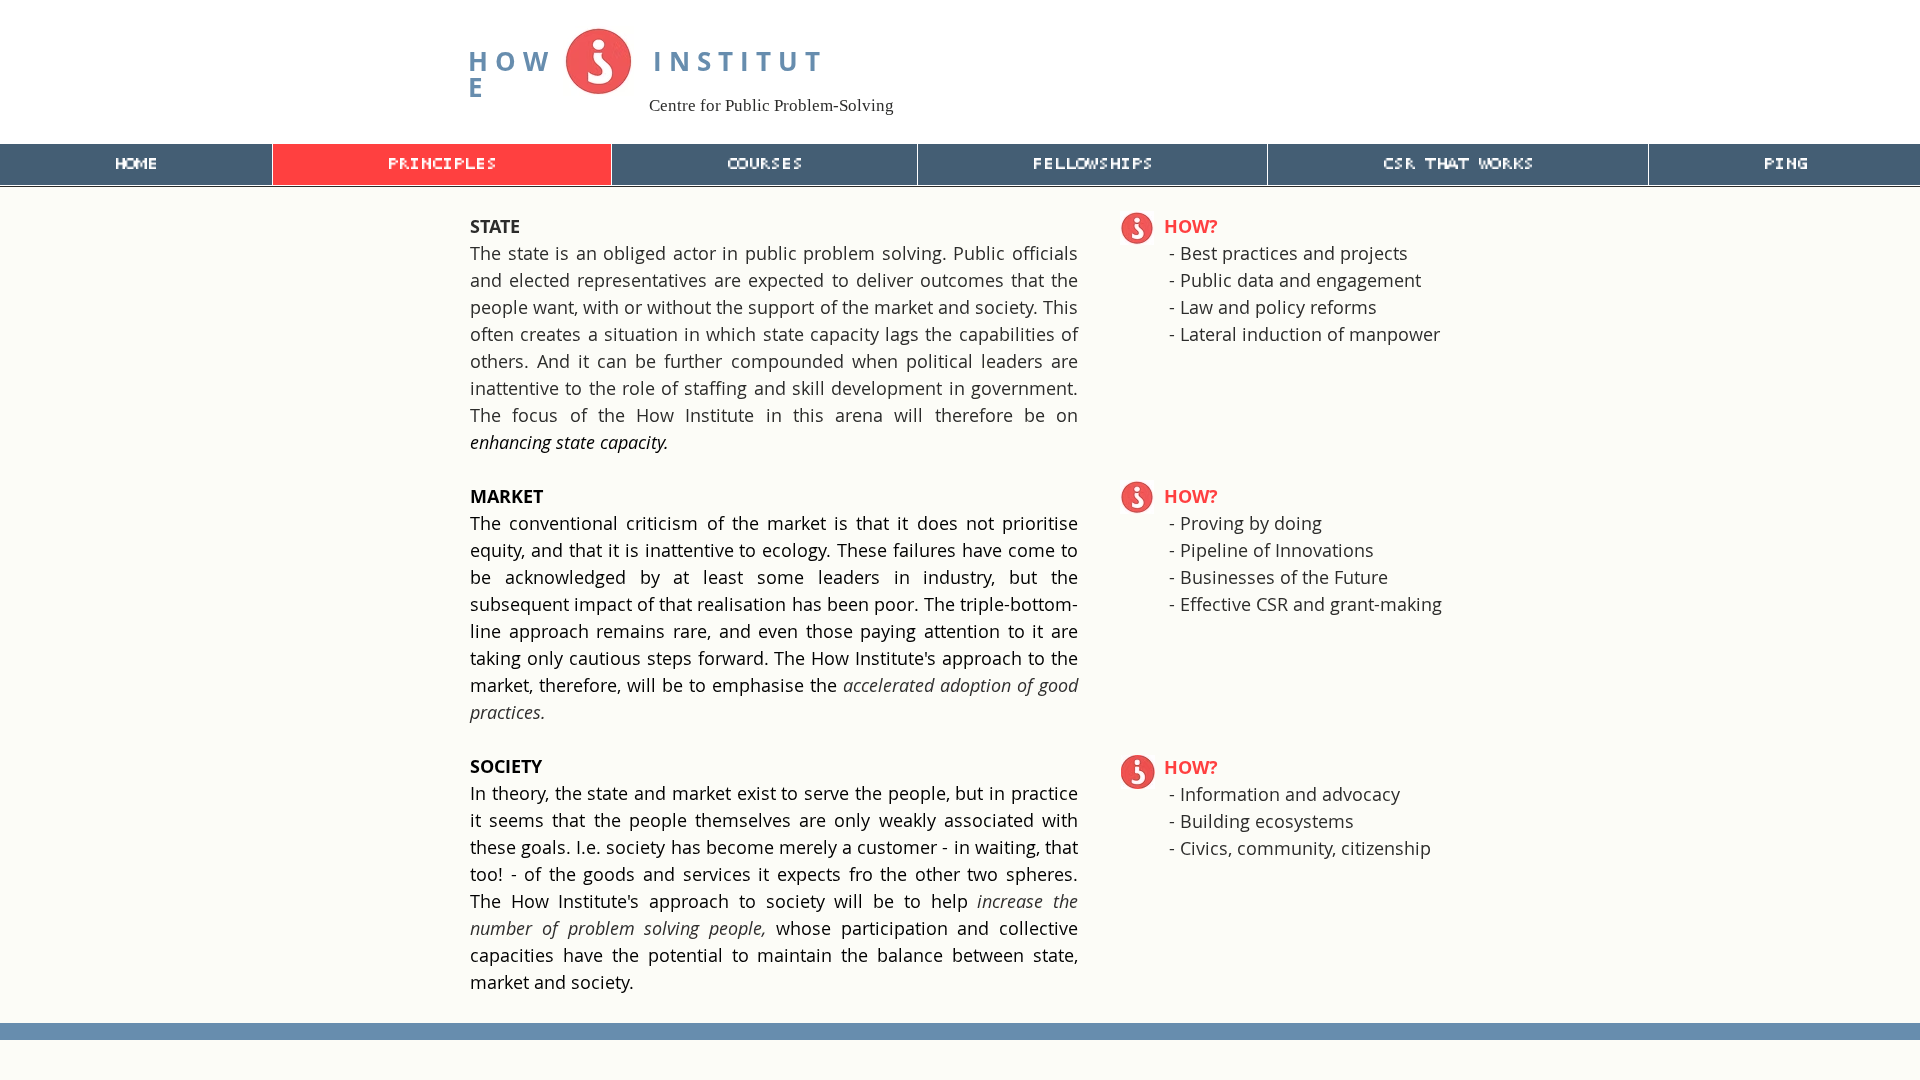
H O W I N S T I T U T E (644, 74)
